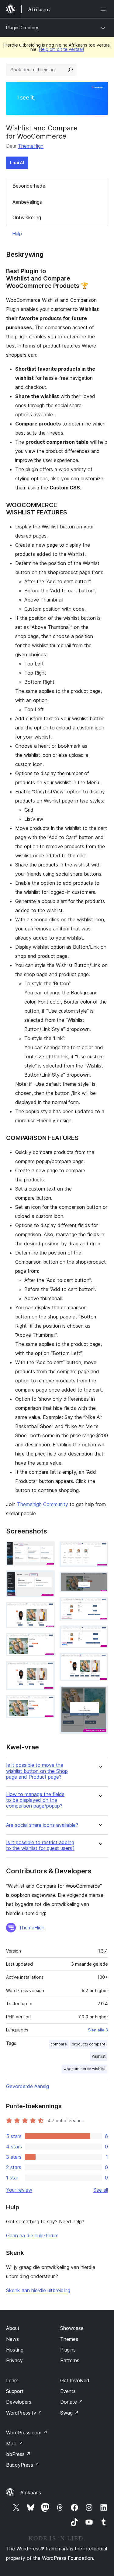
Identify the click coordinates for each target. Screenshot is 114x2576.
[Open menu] (104, 9)
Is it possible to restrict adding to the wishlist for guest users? (40, 1845)
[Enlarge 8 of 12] (100, 1580)
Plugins (68, 2350)
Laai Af (17, 162)
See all (101, 2190)
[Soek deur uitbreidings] (71, 70)
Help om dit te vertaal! (61, 49)
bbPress (18, 2454)
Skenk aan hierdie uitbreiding (38, 2290)
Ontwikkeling (27, 217)
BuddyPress (23, 2465)
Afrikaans (31, 2493)
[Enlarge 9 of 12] (100, 1605)
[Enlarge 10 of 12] (100, 1634)
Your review (19, 2190)
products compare (89, 2044)
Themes (69, 2339)
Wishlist (99, 2056)
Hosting (15, 2350)
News (12, 2339)
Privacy (14, 2360)
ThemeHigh (31, 146)
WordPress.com (27, 2433)
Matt (15, 2444)
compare (59, 2044)
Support (15, 2391)
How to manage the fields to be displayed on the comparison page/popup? (35, 1800)
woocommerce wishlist (85, 2069)
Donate (72, 2402)
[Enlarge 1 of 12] (47, 1550)
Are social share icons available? (42, 1825)
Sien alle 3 (98, 2030)
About (13, 2328)
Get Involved (75, 2380)
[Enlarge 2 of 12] (47, 1579)
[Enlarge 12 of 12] (100, 1694)
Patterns (70, 2360)
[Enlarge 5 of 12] (47, 1669)
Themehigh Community (43, 1504)
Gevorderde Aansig (28, 2086)
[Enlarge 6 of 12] (47, 1703)
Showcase (72, 2328)
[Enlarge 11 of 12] (100, 1661)
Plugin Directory (22, 28)
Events (68, 2391)
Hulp (17, 234)
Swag (69, 2413)
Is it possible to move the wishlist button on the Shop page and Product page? (37, 1771)
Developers (19, 2402)
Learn (12, 2380)
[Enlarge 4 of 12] (47, 1641)
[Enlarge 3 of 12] (47, 1610)
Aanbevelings (27, 202)
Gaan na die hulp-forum (32, 2235)
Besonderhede (29, 186)
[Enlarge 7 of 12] (100, 1550)
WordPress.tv (24, 2413)
